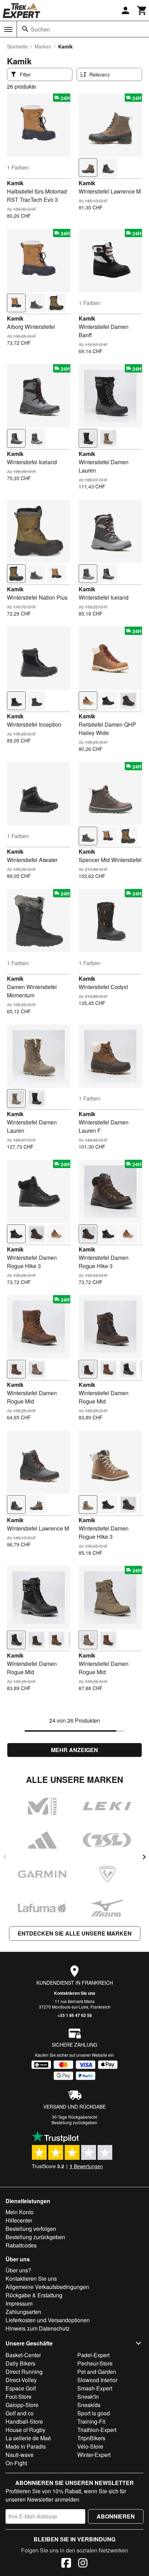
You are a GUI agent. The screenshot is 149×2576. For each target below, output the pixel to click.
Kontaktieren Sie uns (75, 1993)
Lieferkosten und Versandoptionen (48, 2320)
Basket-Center (23, 2355)
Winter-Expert (94, 2455)
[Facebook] (66, 2564)
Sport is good (94, 2413)
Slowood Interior (97, 2380)
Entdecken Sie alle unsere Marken (75, 1933)
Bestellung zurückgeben (74, 2122)
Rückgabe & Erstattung (34, 2295)
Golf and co (20, 2413)
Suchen (40, 29)
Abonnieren (116, 2516)
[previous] (5, 1857)
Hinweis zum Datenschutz (38, 2328)
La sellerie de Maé (28, 2438)
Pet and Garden (97, 2372)
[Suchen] (25, 29)
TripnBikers (91, 2438)
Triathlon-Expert (97, 2430)
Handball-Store (24, 2421)
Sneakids (89, 2405)
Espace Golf (21, 2388)
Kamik (15, 183)
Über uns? (18, 2270)
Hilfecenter (19, 2220)
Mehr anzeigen (74, 1750)
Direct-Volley (21, 2380)
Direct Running (24, 2372)
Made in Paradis (26, 2446)
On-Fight (16, 2463)
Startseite (17, 46)
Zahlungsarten (23, 2312)
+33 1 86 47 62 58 (75, 2015)
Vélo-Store (90, 2446)
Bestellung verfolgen (31, 2229)
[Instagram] (83, 2564)
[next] (144, 1857)
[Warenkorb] (142, 10)
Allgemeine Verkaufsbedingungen (47, 2287)
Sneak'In (88, 2397)
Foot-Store (19, 2397)
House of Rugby (25, 2430)
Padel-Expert (93, 2355)
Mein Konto (20, 2212)
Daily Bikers (20, 2363)
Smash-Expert (95, 2388)
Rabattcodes (21, 2245)
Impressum (19, 2303)
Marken (43, 46)
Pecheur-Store (95, 2363)
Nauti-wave (20, 2455)
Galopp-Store (22, 2405)
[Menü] (8, 29)
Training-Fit (91, 2421)
